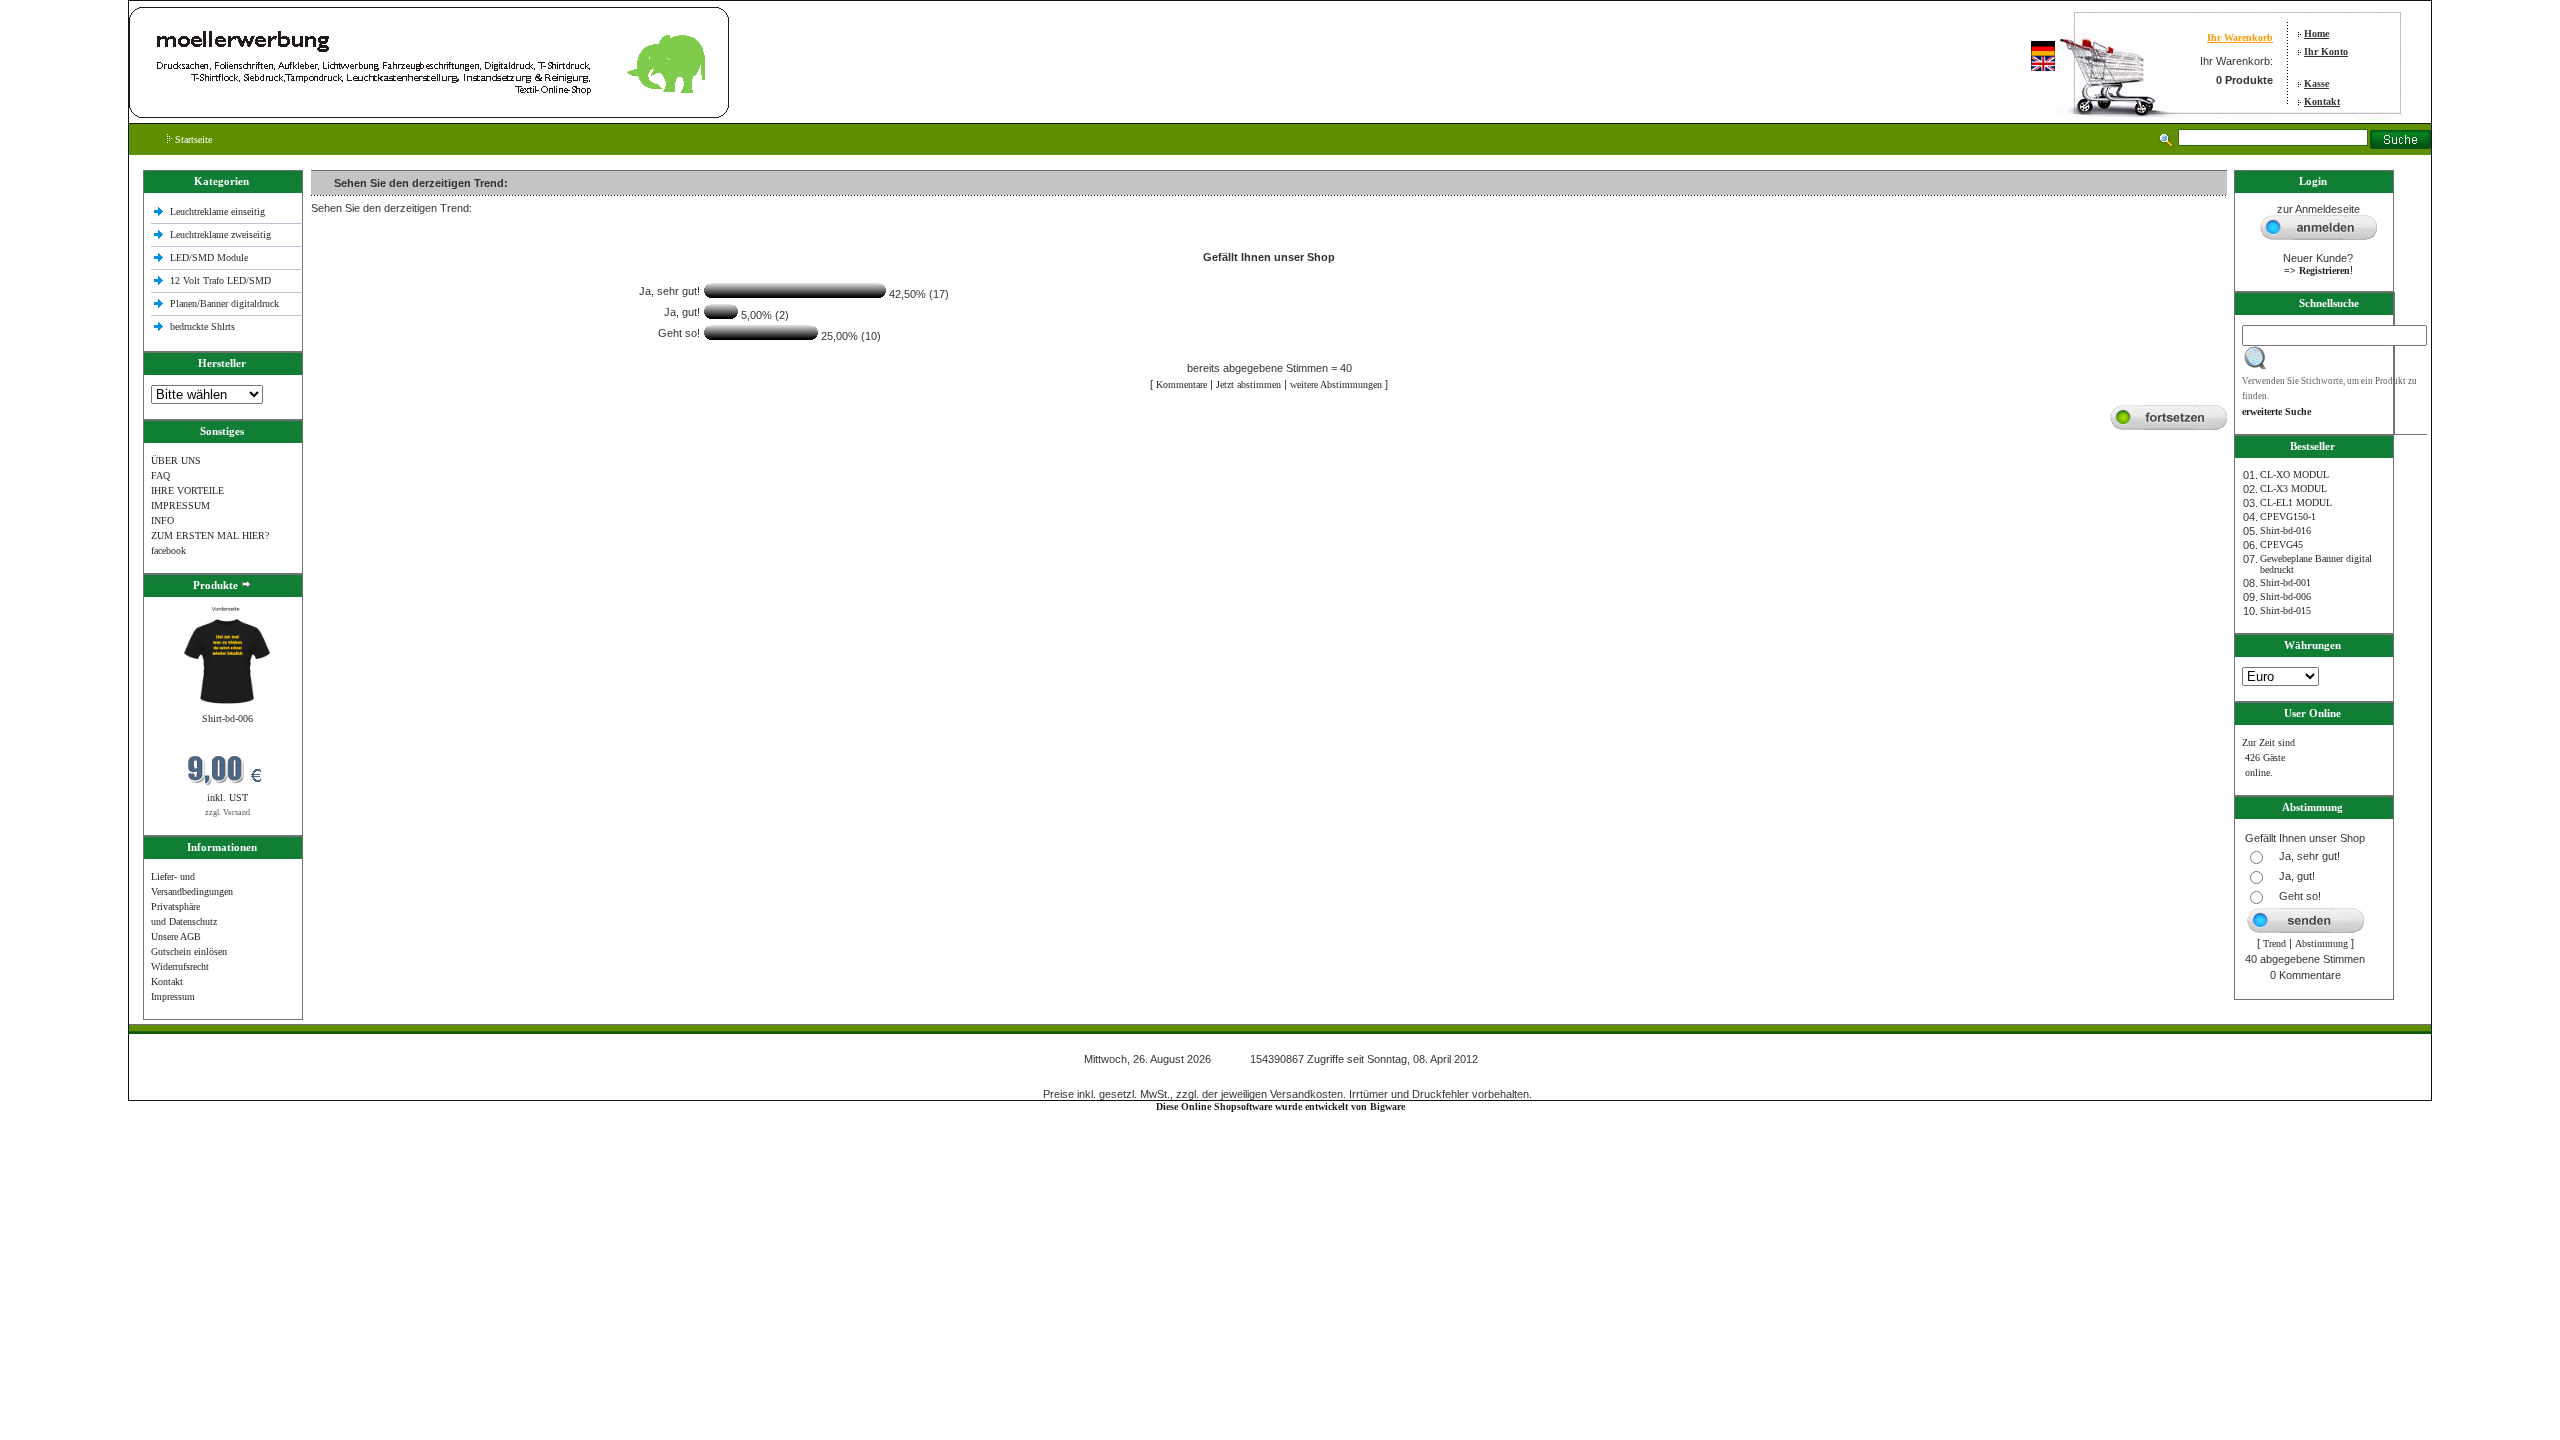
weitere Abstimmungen (1336, 384)
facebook (168, 550)
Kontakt (2322, 101)
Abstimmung (2321, 943)
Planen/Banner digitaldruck (224, 303)
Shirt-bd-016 (2285, 530)
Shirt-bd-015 (2285, 610)
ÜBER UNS (176, 460)
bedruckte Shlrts (202, 326)
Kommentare (1181, 384)
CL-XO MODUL (2294, 474)
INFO (162, 520)
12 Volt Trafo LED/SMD (220, 280)
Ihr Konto (2326, 51)
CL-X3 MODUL (2293, 488)
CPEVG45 (2281, 544)
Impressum (173, 996)
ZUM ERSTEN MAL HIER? (210, 535)
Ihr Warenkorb (2240, 37)
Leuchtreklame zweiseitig (222, 234)
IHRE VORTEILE (187, 490)
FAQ (160, 475)
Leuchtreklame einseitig (219, 211)
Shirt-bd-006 (227, 718)
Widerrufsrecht (180, 966)
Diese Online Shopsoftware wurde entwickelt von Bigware (1280, 1106)
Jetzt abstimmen (1248, 384)
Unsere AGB (176, 936)
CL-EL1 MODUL (2296, 502)
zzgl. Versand (227, 812)
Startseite (192, 139)
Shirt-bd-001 (2285, 582)
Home (2316, 33)
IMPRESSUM (180, 505)
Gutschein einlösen (189, 951)
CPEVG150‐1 (2288, 516)
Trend (2274, 943)
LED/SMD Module (209, 257)
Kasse (2316, 83)
